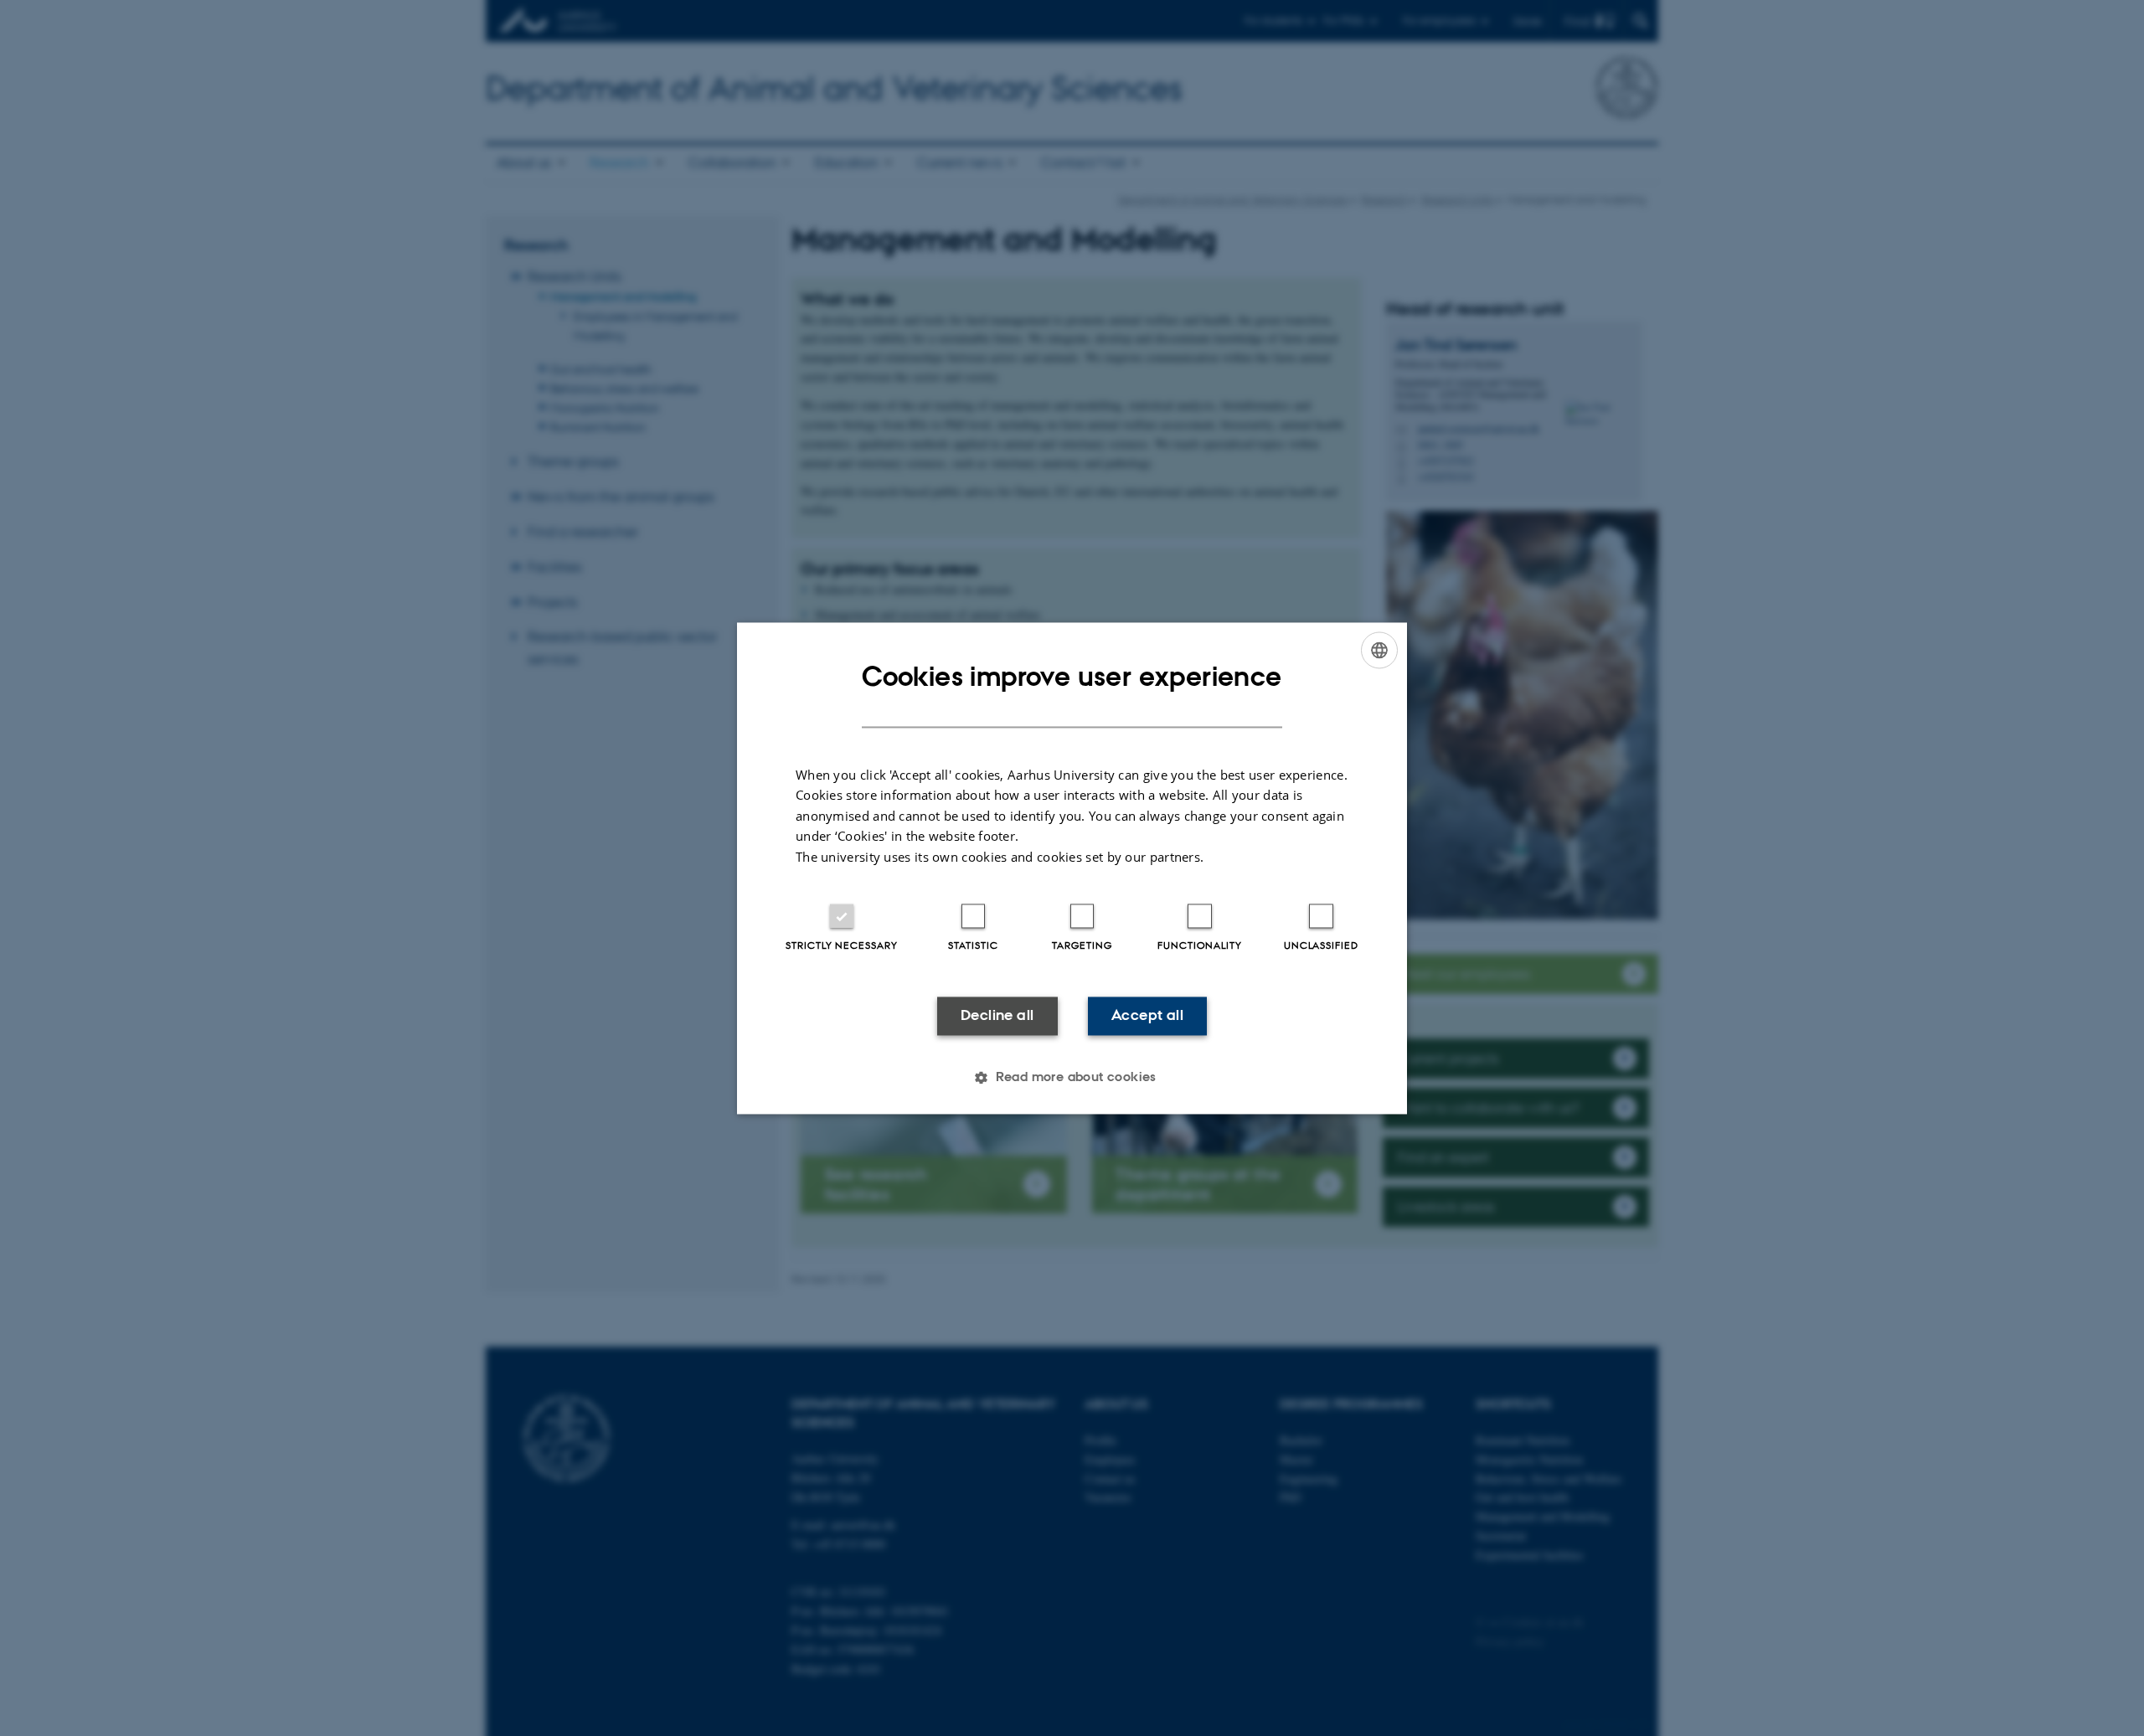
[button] (1072, 1077)
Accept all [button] (1147, 1016)
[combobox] (1379, 650)
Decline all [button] (997, 1016)
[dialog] (1072, 868)
